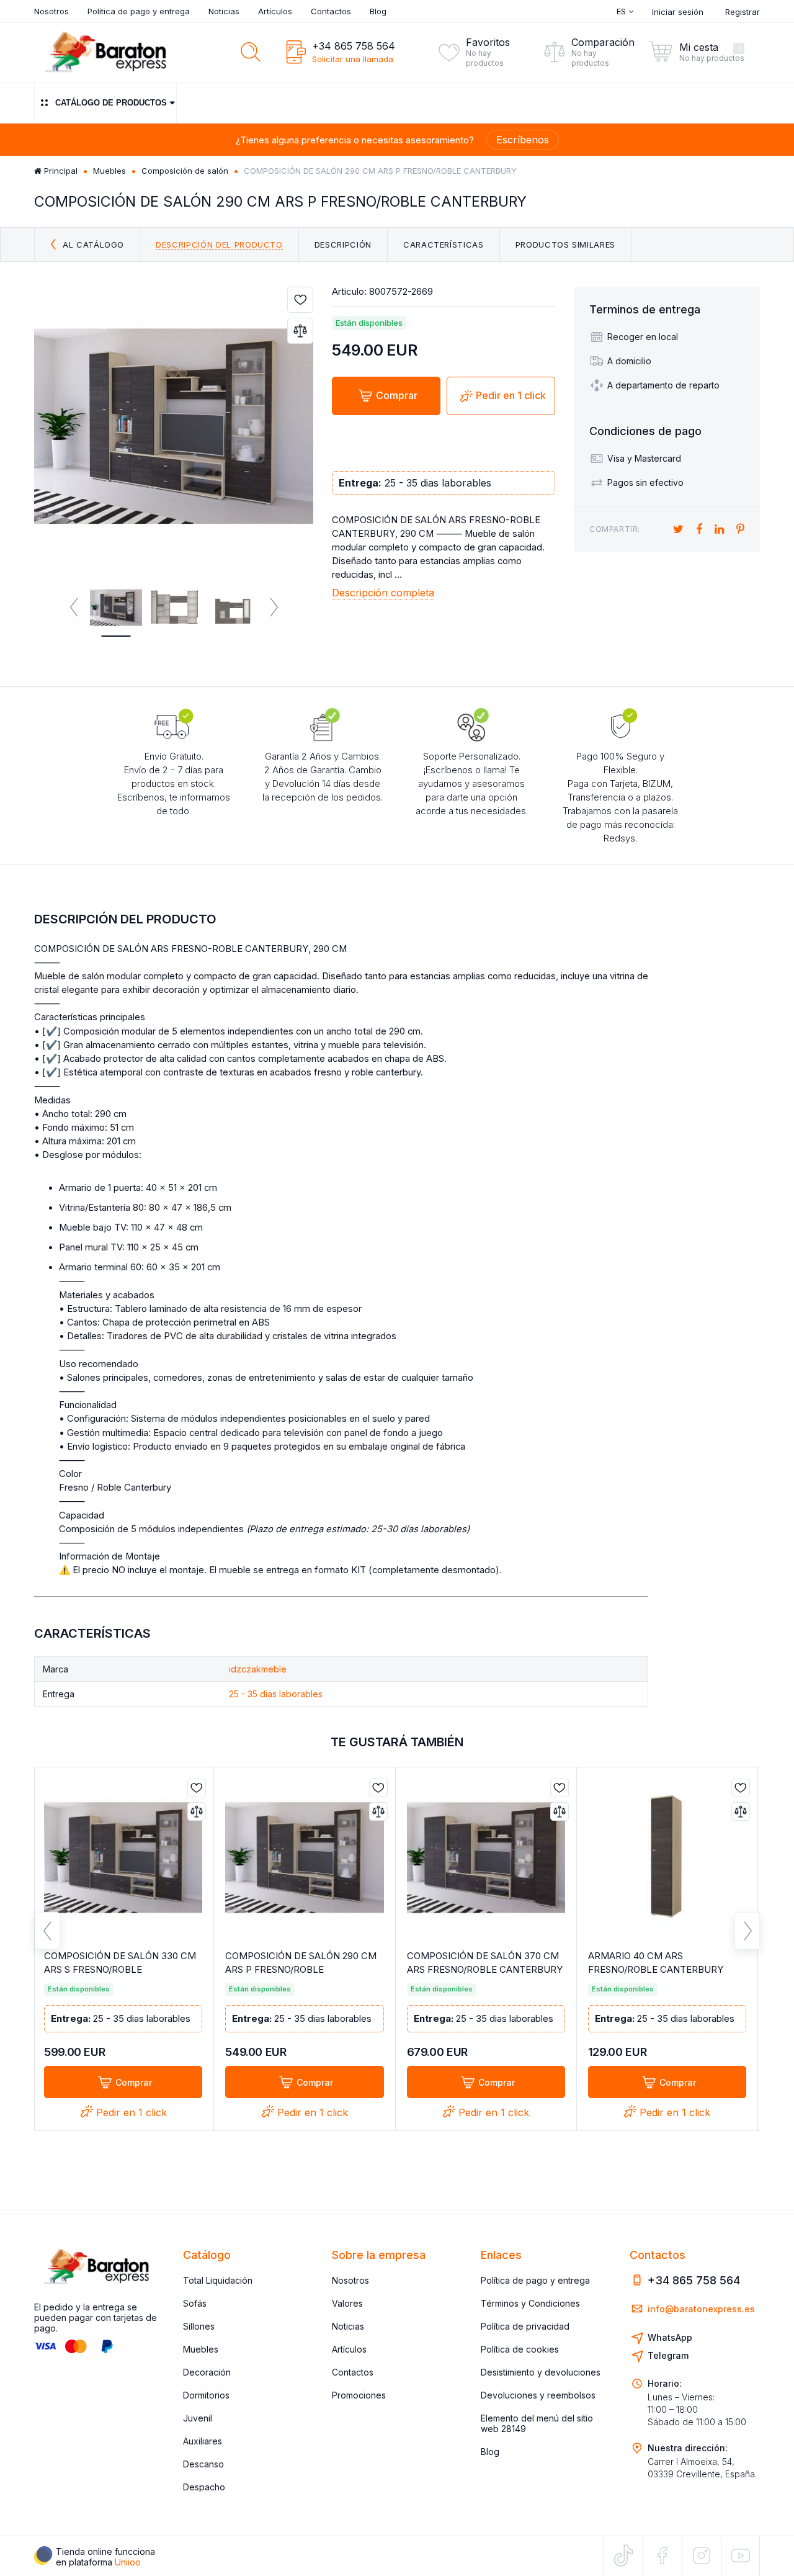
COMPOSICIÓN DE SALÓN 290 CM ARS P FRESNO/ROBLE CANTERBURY (301, 1969)
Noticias (224, 11)
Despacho (204, 2487)
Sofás (195, 2303)
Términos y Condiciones (530, 2303)
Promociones (359, 2395)
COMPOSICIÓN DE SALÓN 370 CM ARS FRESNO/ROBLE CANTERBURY (485, 1963)
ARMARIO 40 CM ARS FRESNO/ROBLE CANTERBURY (656, 1963)
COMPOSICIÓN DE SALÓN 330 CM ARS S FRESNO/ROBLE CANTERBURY (120, 1969)
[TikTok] (623, 2556)
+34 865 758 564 (354, 46)
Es (622, 11)
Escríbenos (523, 140)
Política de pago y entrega (139, 11)
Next (273, 608)
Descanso (203, 2464)
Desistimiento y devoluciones (541, 2372)
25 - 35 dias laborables (276, 1694)
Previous (74, 608)
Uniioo (128, 2562)
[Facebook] (662, 2556)
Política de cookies (520, 2349)
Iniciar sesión (678, 12)
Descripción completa (383, 593)
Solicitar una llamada (353, 59)
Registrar (743, 12)
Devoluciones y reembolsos (538, 2395)
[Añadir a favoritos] (300, 300)
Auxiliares (203, 2441)
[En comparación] (300, 331)
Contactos (331, 11)
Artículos (275, 11)
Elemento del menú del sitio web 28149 (537, 2423)
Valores (347, 2303)
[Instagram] (702, 2556)
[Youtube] (740, 2555)
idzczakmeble (258, 1669)
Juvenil (198, 2418)
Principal (60, 171)
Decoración (207, 2372)
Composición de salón (185, 171)
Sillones (199, 2326)
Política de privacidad (525, 2326)
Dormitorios (206, 2395)
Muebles (109, 171)
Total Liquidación (218, 2280)
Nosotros (51, 11)
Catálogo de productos (111, 103)
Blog (378, 11)
